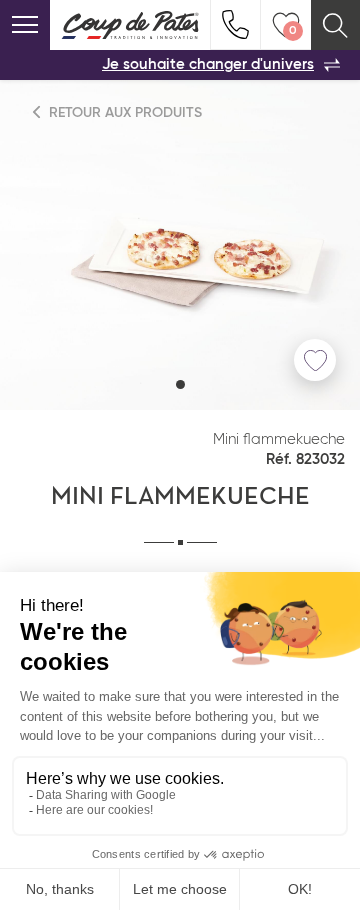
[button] (180, 384)
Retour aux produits (123, 113)
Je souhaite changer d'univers (208, 64)
